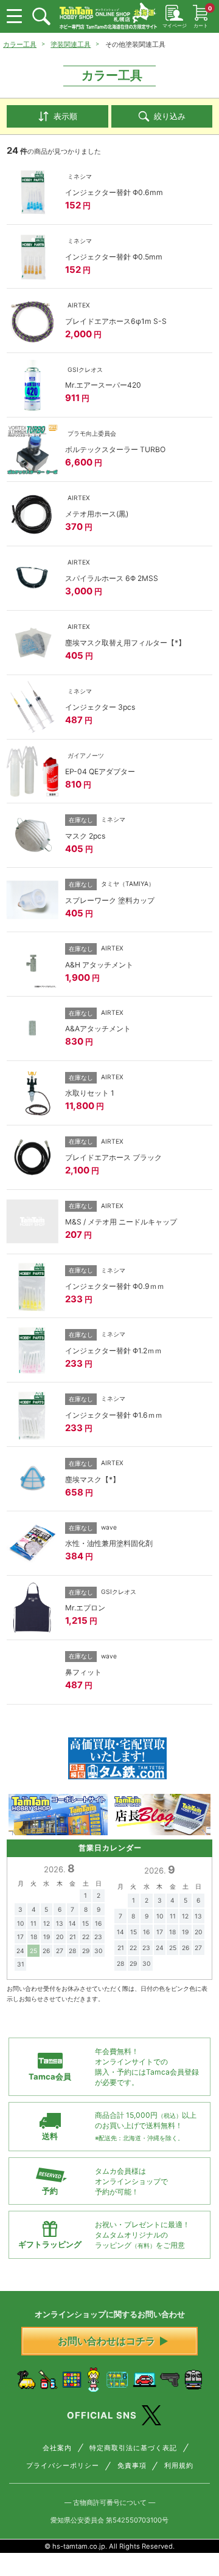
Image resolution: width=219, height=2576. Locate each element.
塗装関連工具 (71, 44)
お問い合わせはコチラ (106, 2341)
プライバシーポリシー (63, 2466)
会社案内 (57, 2448)
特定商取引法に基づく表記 (133, 2448)
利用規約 (179, 2466)
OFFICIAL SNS (102, 2415)
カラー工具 (20, 44)
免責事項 (132, 2466)
